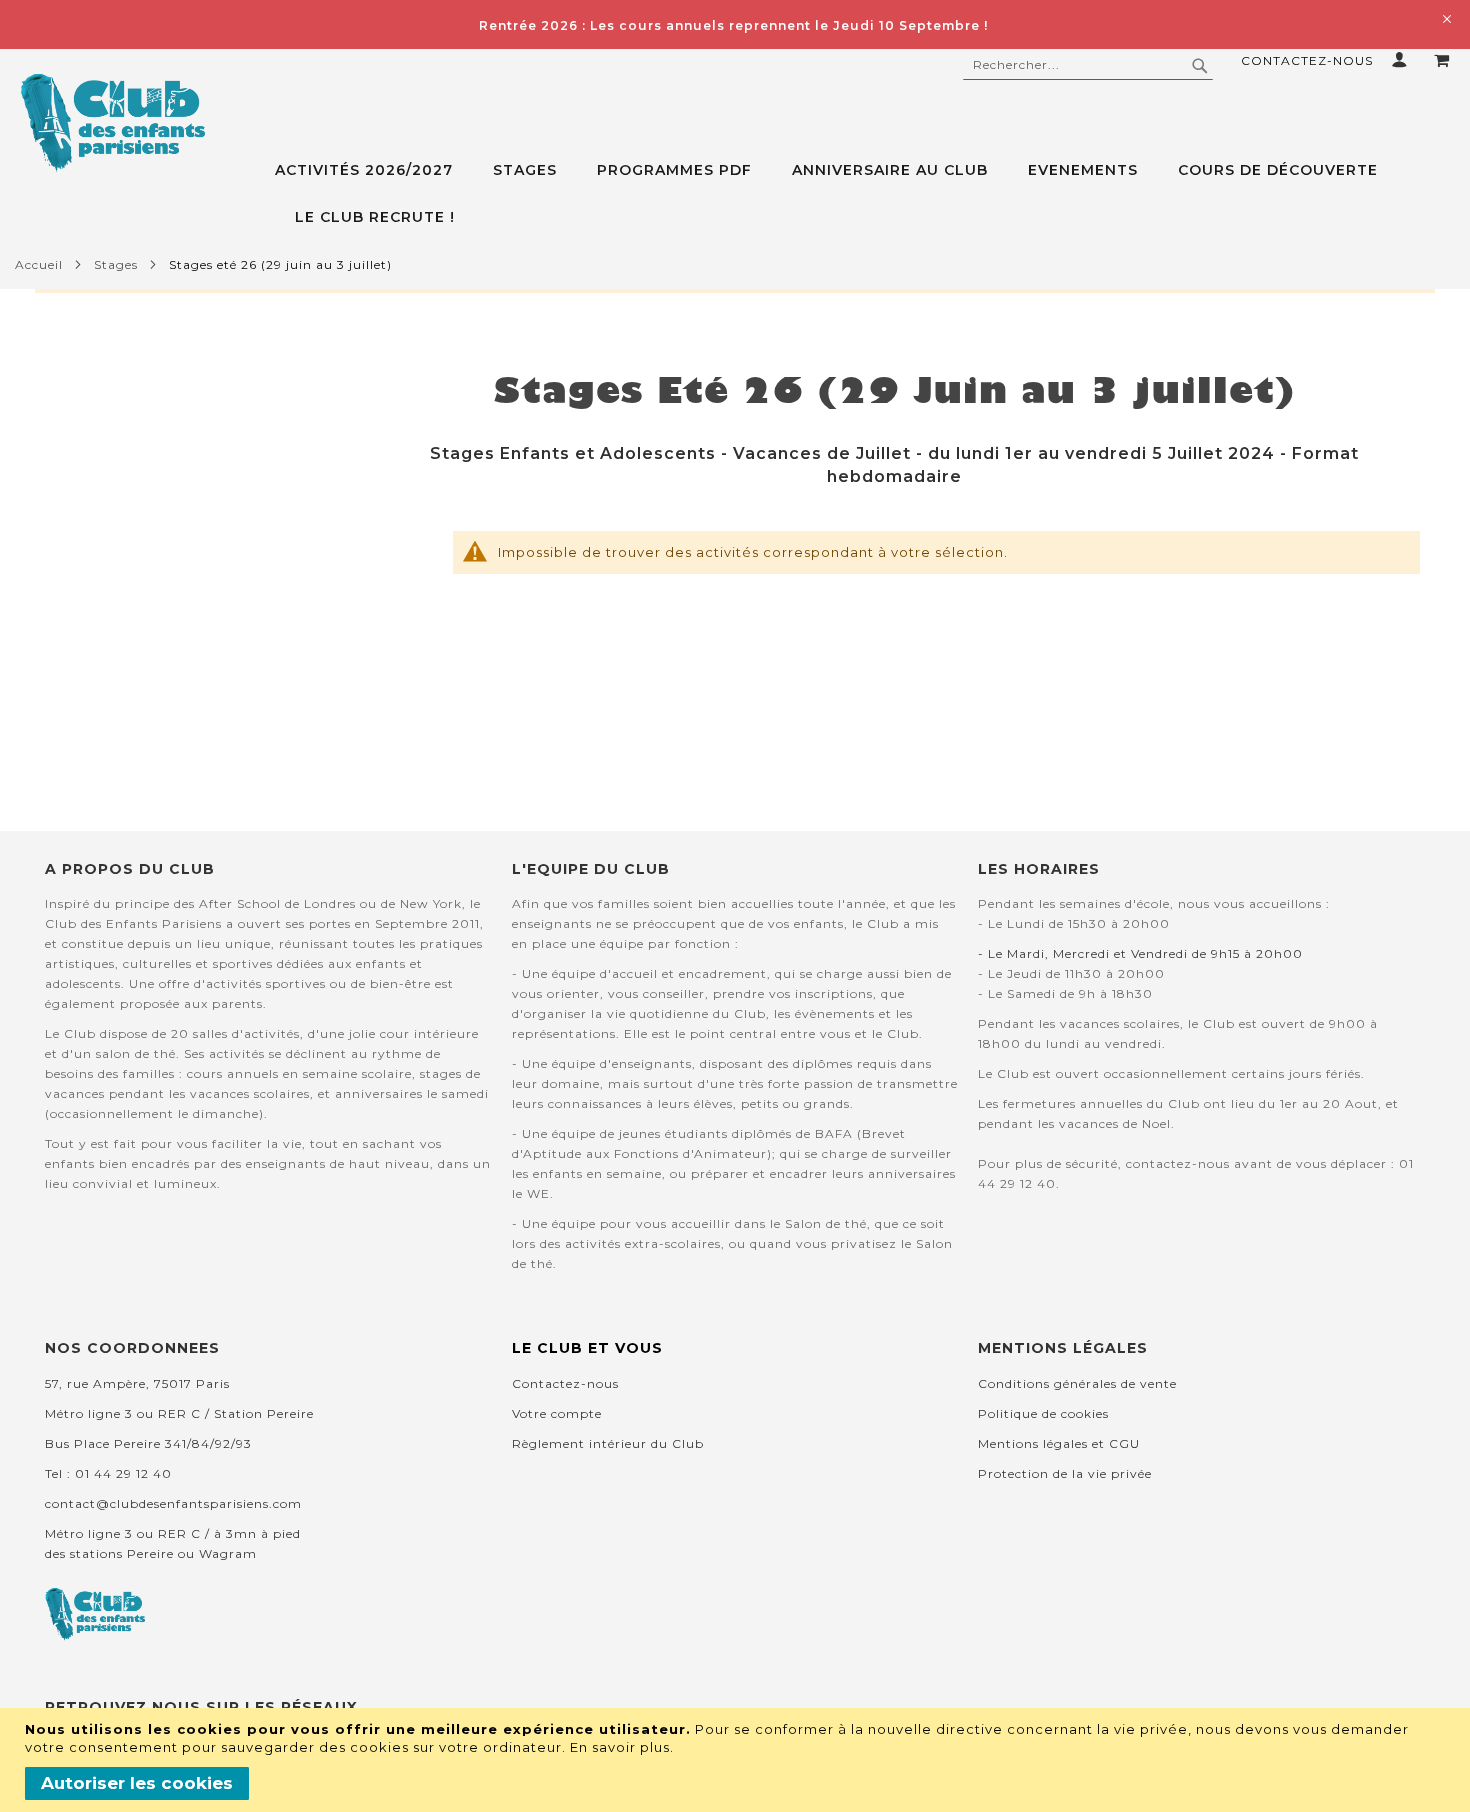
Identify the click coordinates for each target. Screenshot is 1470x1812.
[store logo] (112, 123)
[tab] (872, 194)
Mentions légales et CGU (1059, 1443)
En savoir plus (620, 1747)
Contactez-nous (1307, 60)
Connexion (1403, 59)
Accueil (39, 264)
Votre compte (557, 1413)
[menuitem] (374, 170)
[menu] (872, 194)
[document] (737, 1760)
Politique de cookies (1043, 1413)
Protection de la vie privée (1065, 1473)
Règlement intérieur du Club (608, 1443)
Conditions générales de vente (1077, 1383)
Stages (116, 264)
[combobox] (1088, 65)
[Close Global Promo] (1445, 17)
